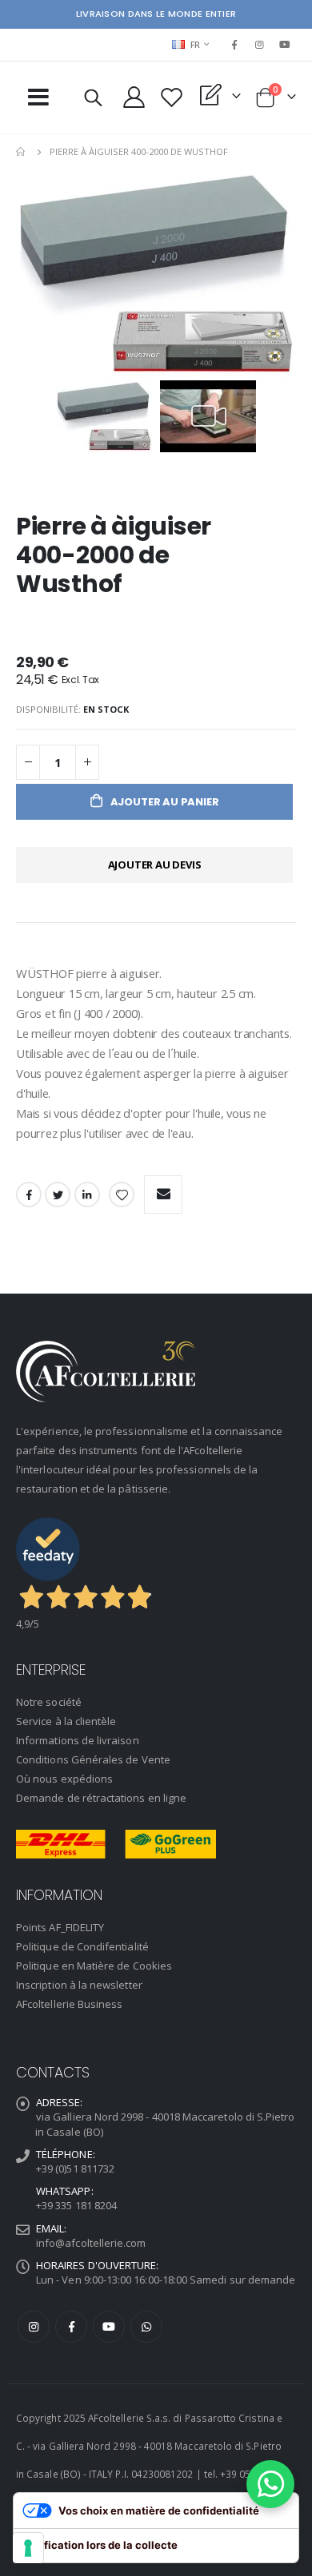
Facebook (29, 1195)
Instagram (34, 2327)
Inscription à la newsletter (79, 1985)
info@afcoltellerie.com (91, 2243)
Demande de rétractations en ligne (101, 1798)
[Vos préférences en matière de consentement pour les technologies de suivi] (28, 2548)
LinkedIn (87, 1195)
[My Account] (134, 97)
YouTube (109, 2327)
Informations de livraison (78, 1740)
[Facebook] (234, 45)
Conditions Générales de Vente (93, 1759)
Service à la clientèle (66, 1721)
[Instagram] (260, 45)
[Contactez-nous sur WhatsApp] (270, 2484)
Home (22, 152)
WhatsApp (146, 2327)
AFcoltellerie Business (69, 2004)
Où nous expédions (64, 1779)
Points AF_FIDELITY (60, 1927)
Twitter (58, 1195)
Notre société (49, 1702)
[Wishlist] (172, 97)
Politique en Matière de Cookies (94, 1966)
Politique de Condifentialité (82, 1946)
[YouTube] (285, 45)
